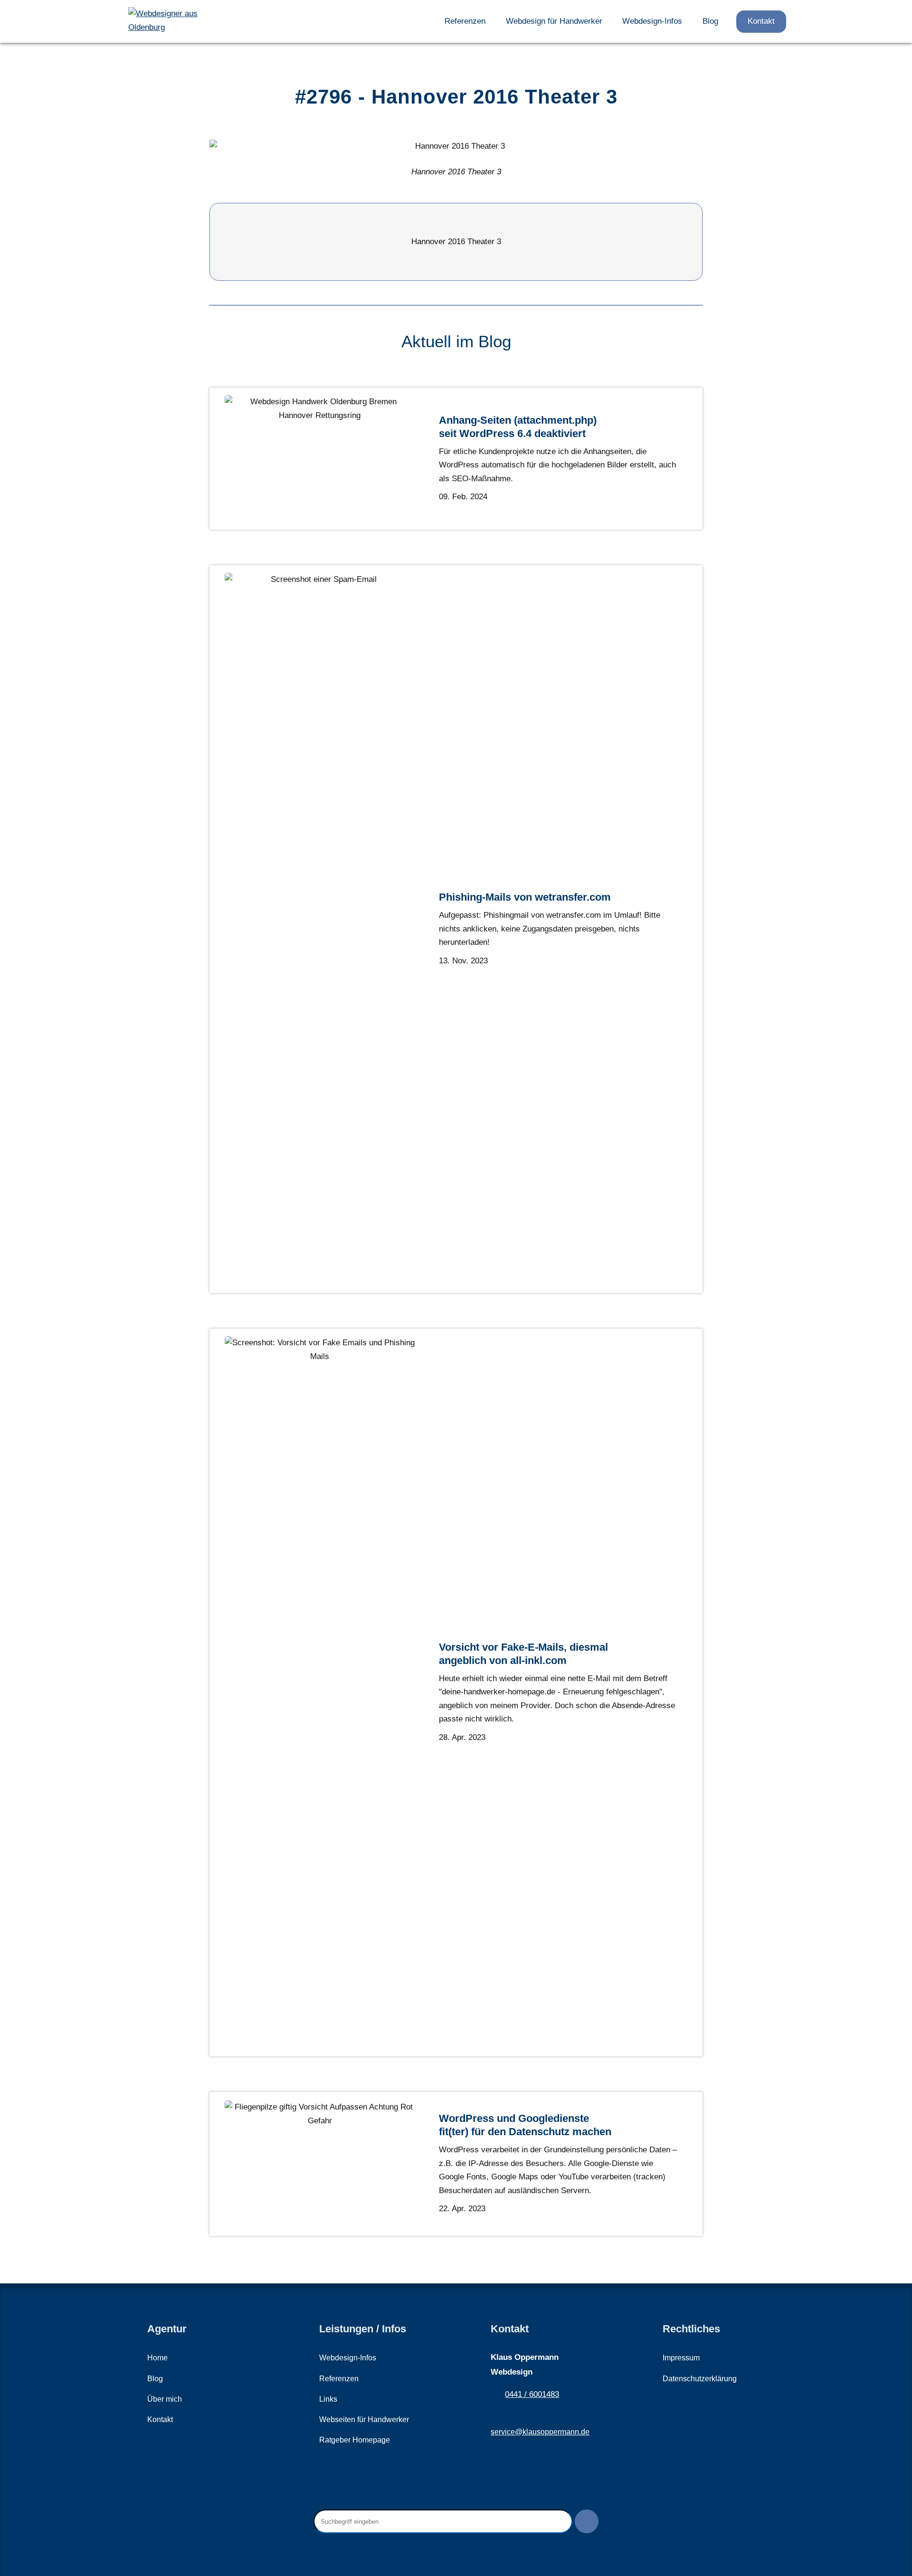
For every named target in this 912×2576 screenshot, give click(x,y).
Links (328, 2399)
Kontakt (761, 21)
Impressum (681, 2358)
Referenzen (465, 21)
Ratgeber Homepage (355, 2440)
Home (157, 2358)
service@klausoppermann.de (540, 2432)
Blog (710, 21)
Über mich (165, 2399)
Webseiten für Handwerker (364, 2419)
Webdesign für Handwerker (554, 21)
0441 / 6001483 (532, 2394)
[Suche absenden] (587, 2521)
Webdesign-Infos (652, 21)
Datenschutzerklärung (700, 2379)
